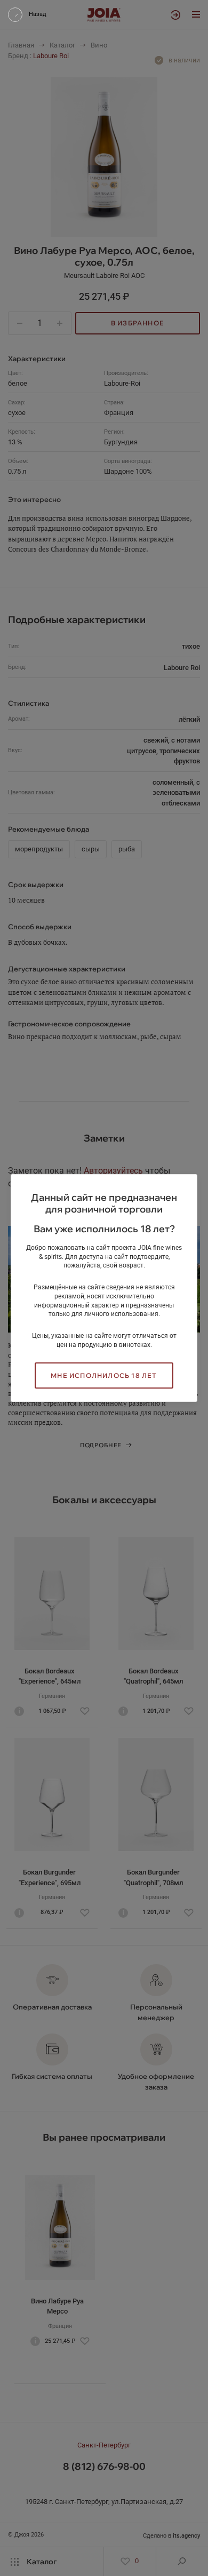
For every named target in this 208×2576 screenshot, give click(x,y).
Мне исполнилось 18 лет (104, 1375)
